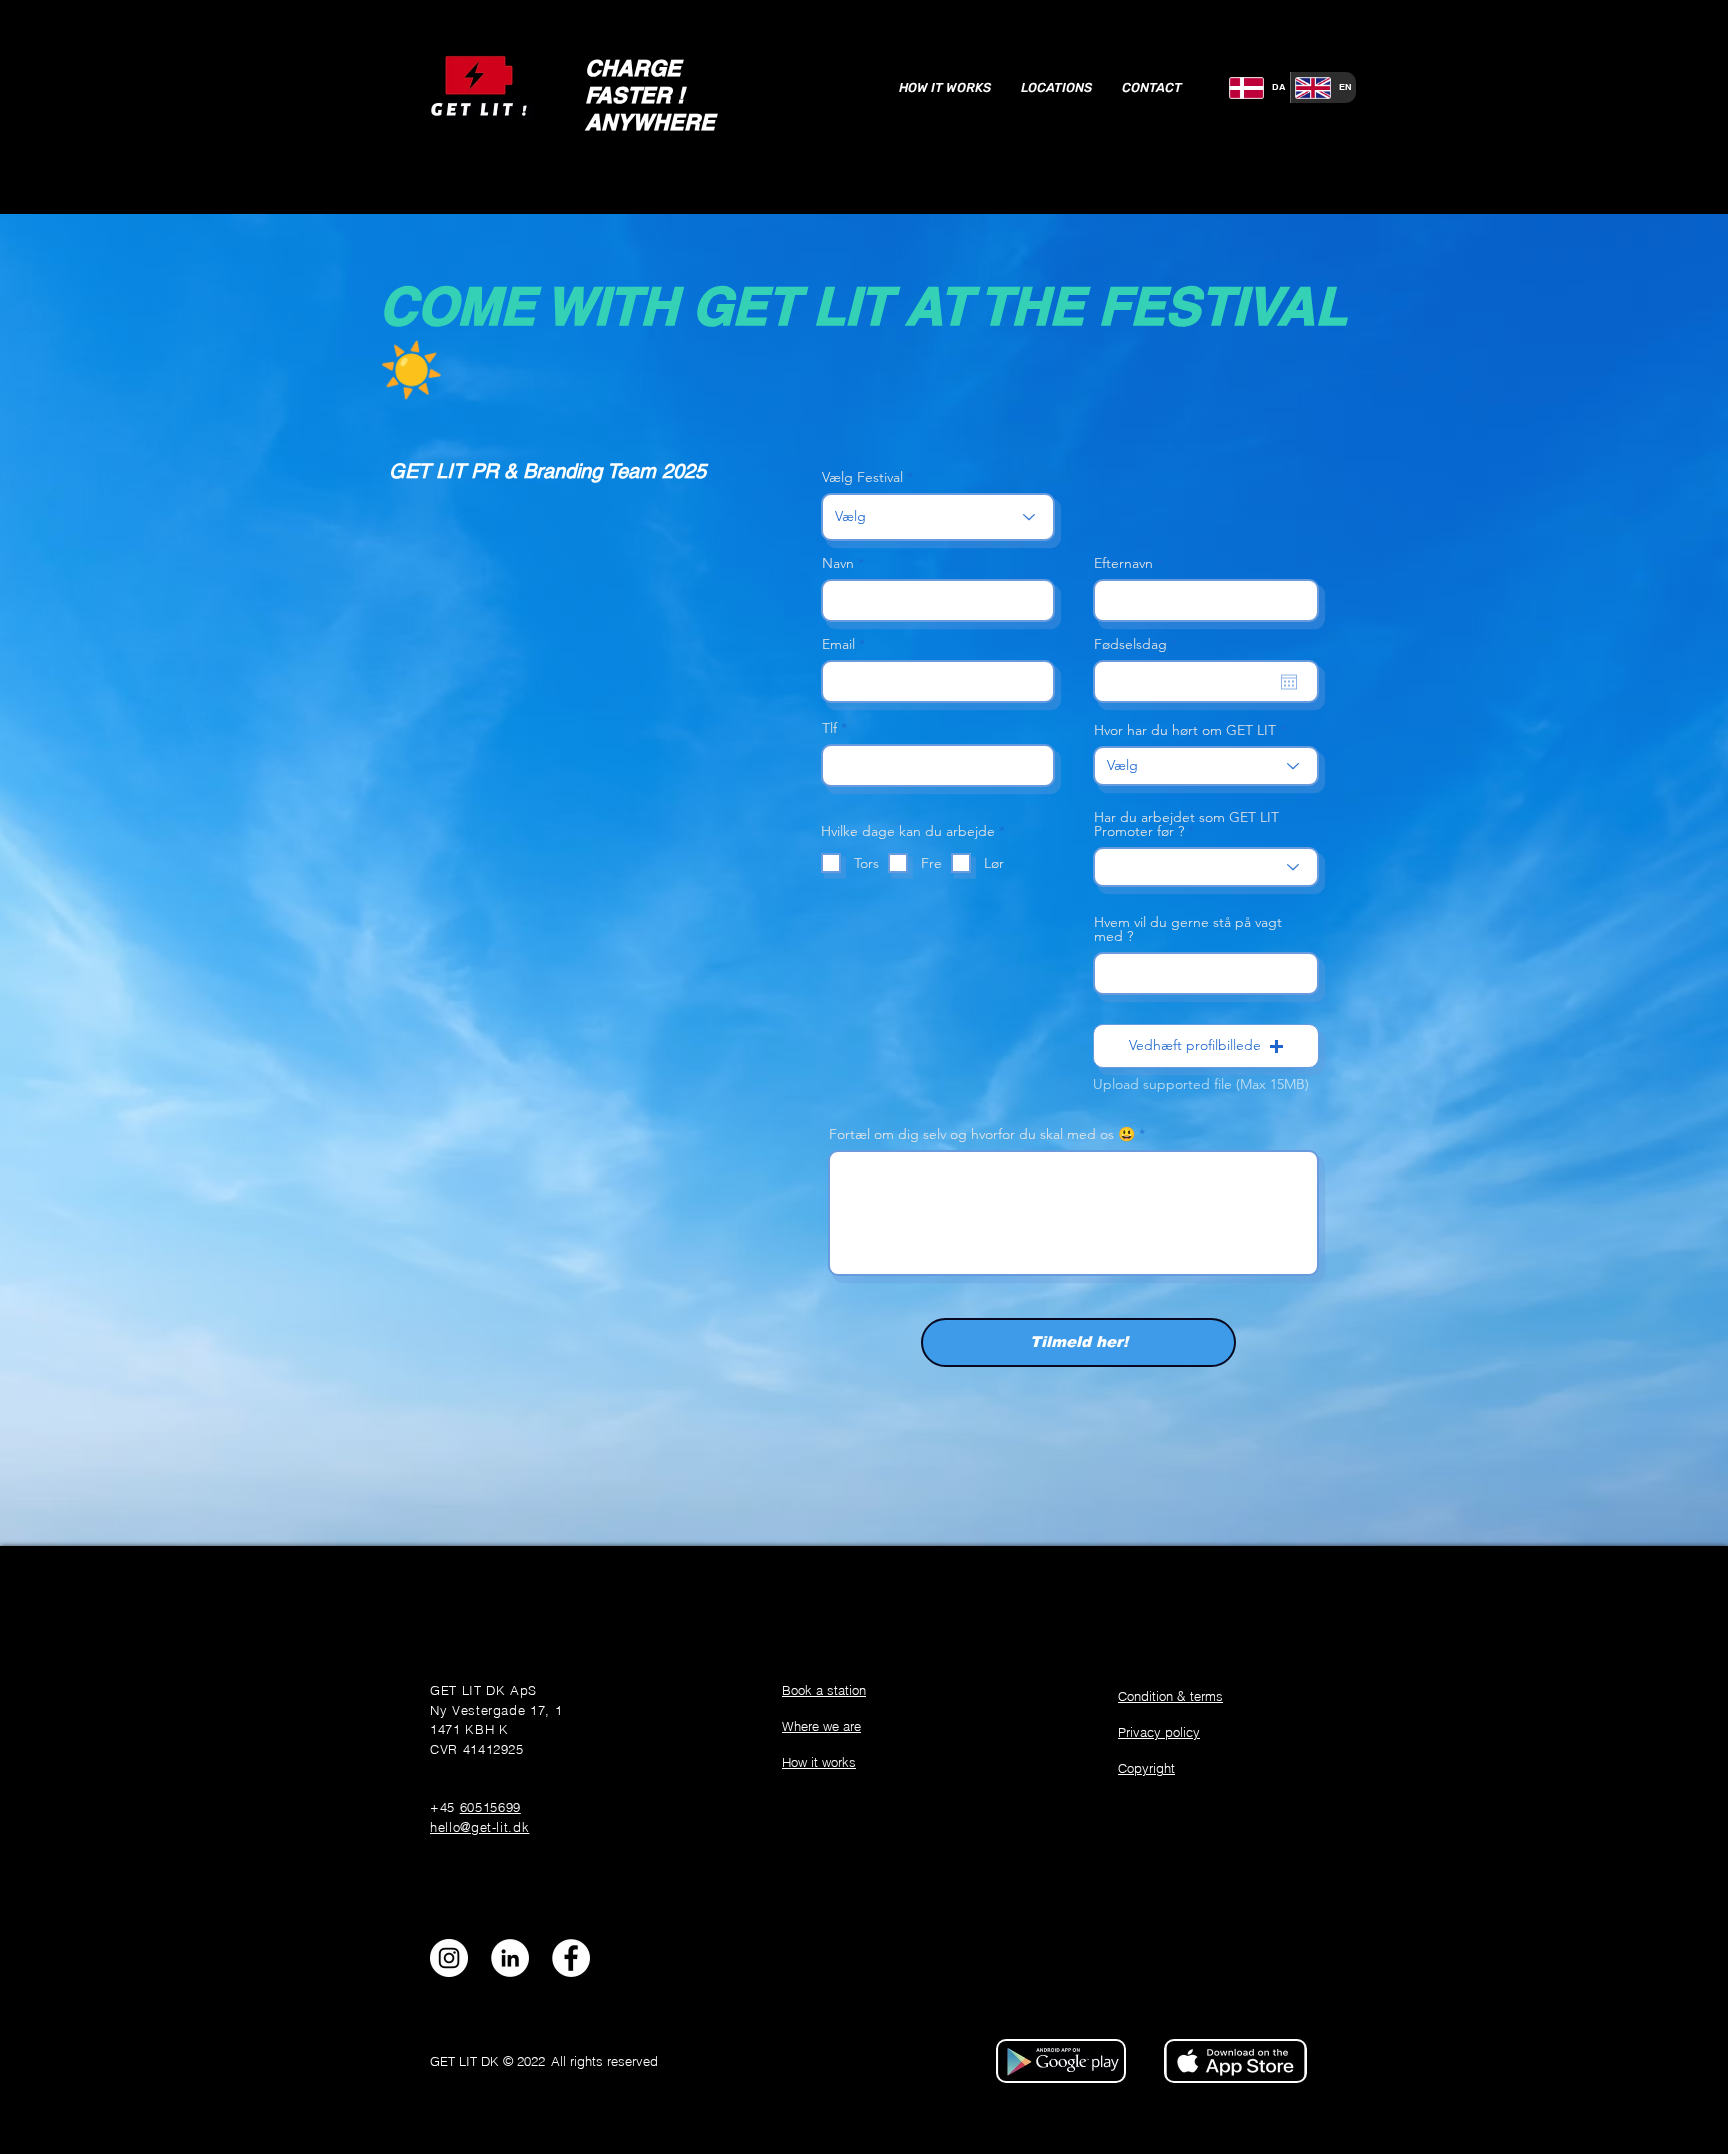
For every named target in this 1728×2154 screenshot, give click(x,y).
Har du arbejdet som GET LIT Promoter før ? (1186, 824)
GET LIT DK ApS (483, 1690)
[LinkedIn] (510, 1958)
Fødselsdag (1139, 644)
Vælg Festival (862, 477)
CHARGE (633, 68)
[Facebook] (571, 1958)
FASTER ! (634, 95)
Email (838, 644)
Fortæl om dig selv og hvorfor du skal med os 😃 (982, 1134)
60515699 (490, 1807)
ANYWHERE (650, 122)
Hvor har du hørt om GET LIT (1185, 730)
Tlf (829, 728)
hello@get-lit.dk (479, 1827)
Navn (838, 563)
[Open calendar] (1289, 682)
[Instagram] (449, 1958)
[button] (1206, 1046)
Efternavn (1123, 563)
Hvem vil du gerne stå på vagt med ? (1188, 929)
